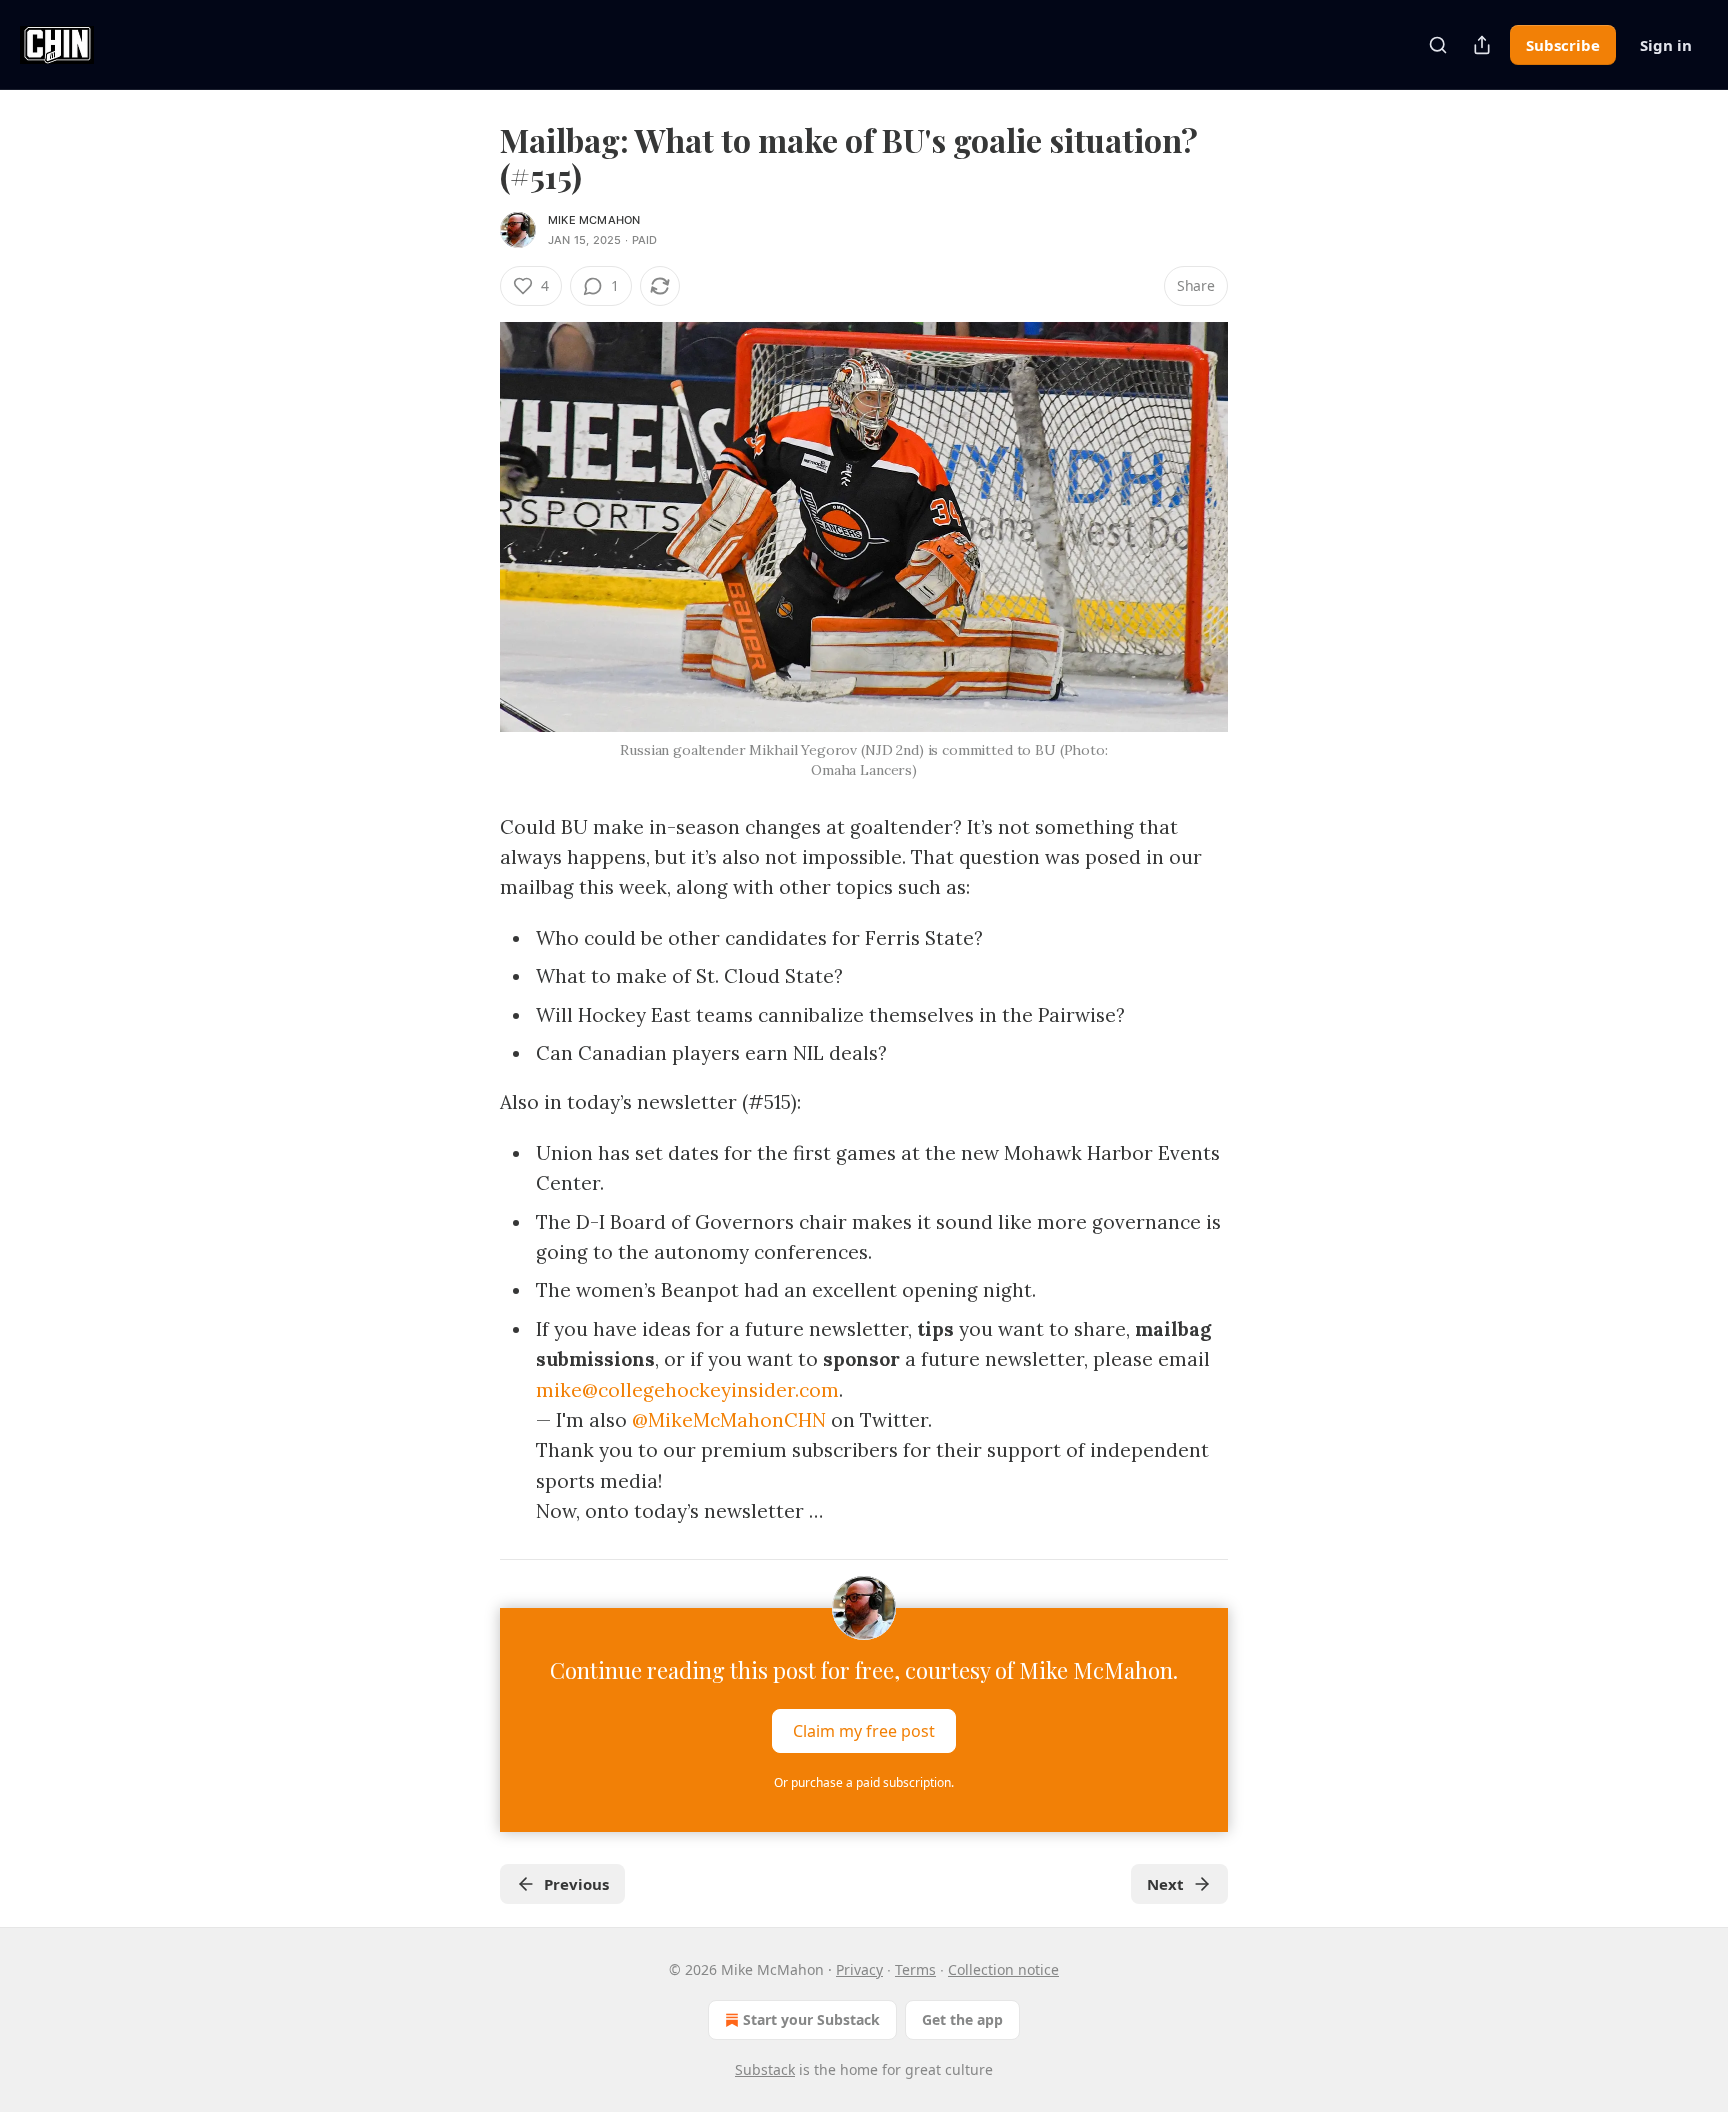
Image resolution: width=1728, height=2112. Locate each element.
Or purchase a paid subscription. (864, 1782)
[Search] (1438, 45)
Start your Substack (811, 2019)
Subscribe (1563, 45)
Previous (576, 1884)
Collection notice (1003, 1969)
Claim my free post (864, 1730)
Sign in (1666, 45)
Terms (915, 1969)
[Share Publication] (1482, 45)
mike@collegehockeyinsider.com (687, 1390)
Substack (765, 2069)
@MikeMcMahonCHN (729, 1420)
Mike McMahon (594, 220)
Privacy (859, 1969)
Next (1165, 1884)
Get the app (962, 2019)
